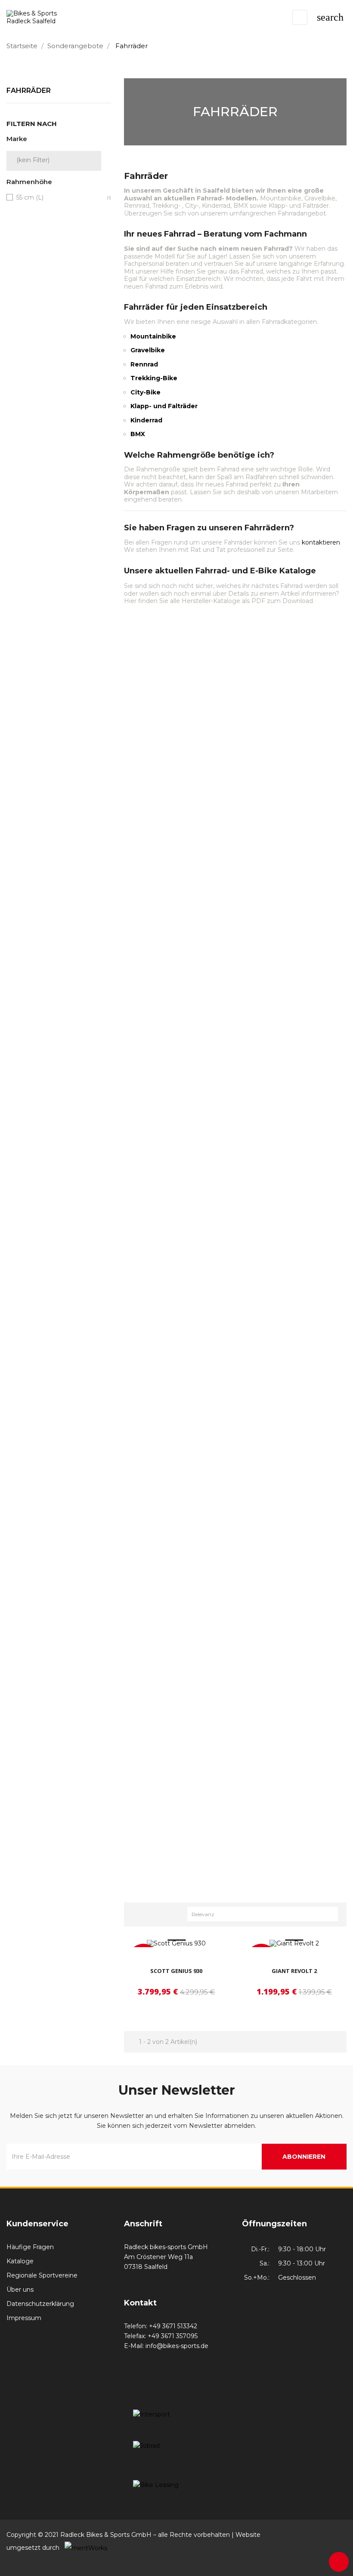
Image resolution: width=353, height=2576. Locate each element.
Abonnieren (304, 2157)
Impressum (24, 2318)
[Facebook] (323, 2535)
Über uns (20, 2290)
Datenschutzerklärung (40, 2304)
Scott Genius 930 (176, 1971)
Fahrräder (29, 91)
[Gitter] (139, 1913)
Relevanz (265, 1914)
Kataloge (20, 2261)
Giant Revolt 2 (294, 1971)
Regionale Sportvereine (42, 2275)
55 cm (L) (30, 197)
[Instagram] (339, 2535)
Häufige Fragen (30, 2247)
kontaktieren (321, 542)
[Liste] (153, 1913)
